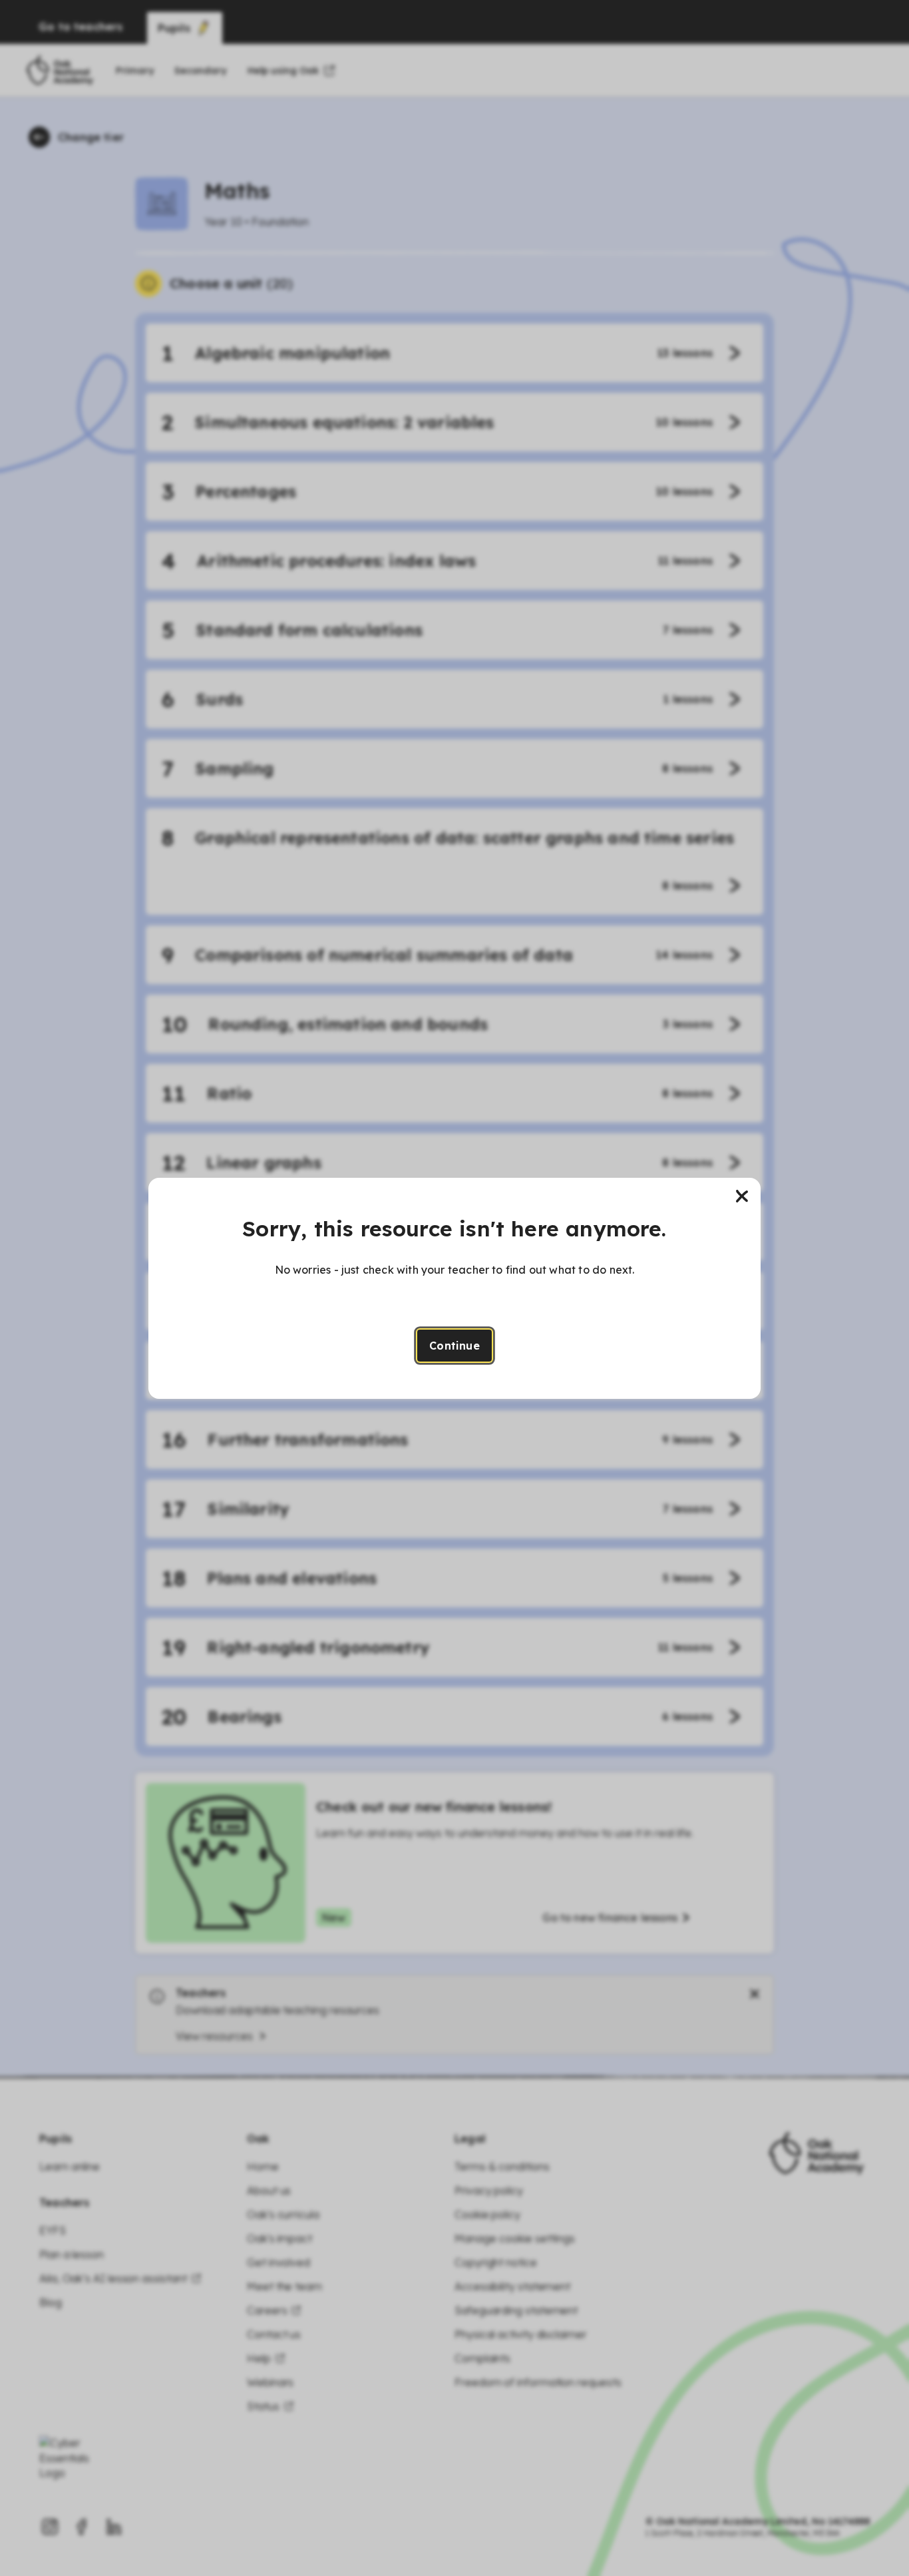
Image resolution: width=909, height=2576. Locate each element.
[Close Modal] (742, 1196)
